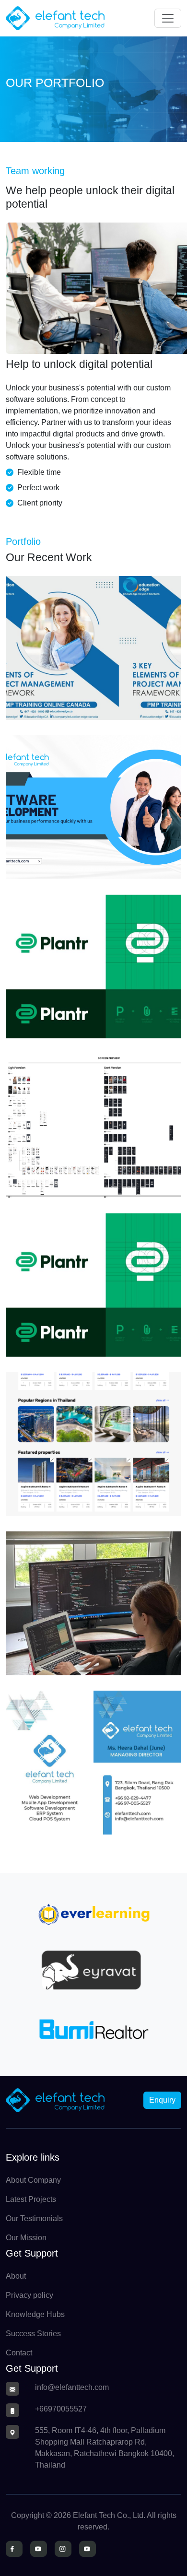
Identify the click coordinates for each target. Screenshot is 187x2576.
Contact (19, 2353)
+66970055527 (61, 2409)
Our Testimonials (34, 2218)
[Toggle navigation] (168, 18)
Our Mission (26, 2238)
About (16, 2276)
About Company (33, 2180)
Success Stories (33, 2334)
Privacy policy (29, 2295)
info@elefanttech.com (72, 2387)
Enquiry (162, 2100)
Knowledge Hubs (35, 2314)
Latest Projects (31, 2199)
